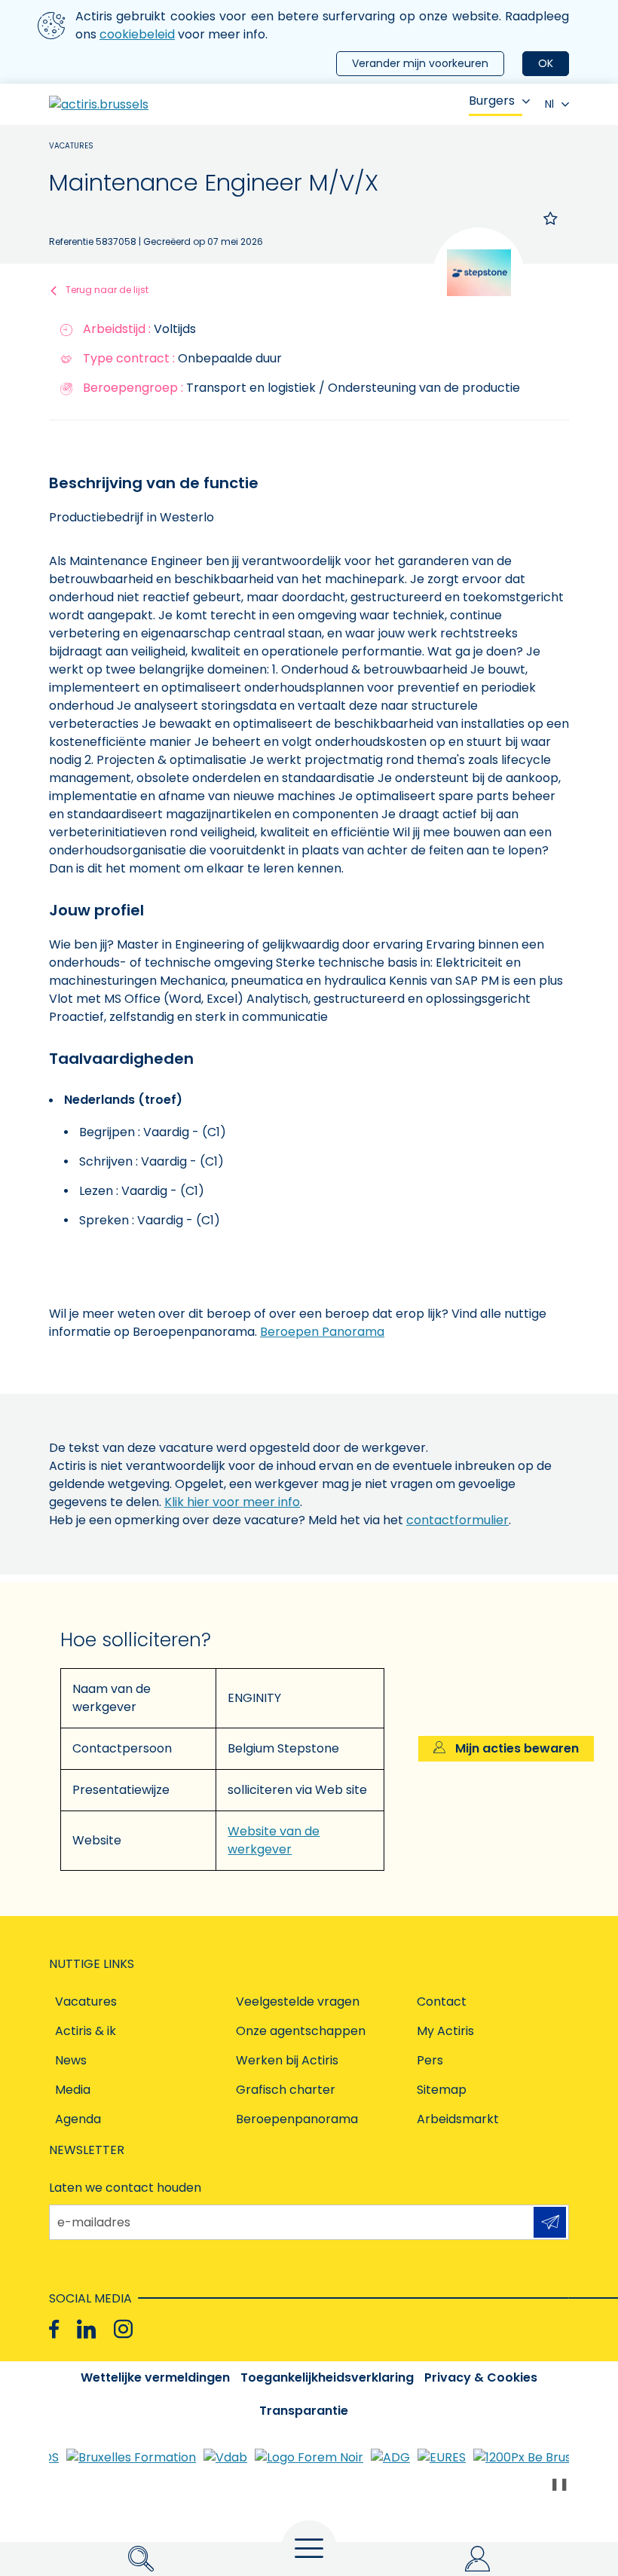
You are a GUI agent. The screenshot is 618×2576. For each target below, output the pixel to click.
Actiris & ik (86, 2031)
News (71, 2060)
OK (546, 63)
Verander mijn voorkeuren (420, 63)
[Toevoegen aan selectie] (551, 218)
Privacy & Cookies (481, 2377)
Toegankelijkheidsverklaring (327, 2377)
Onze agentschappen (301, 2031)
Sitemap (442, 2090)
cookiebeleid (137, 34)
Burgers (492, 101)
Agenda (78, 2119)
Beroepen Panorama (322, 1332)
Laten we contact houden (125, 2188)
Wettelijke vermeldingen (155, 2377)
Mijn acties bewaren (516, 1748)
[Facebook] (54, 2329)
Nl (549, 104)
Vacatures (71, 146)
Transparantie (304, 2411)
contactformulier (457, 1520)
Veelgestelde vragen (298, 2002)
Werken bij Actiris (287, 2060)
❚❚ (559, 2484)
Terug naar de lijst (107, 290)
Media (73, 2090)
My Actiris (445, 2031)
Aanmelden (550, 2222)
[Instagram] (123, 2329)
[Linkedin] (86, 2329)
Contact (442, 2002)
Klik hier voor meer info (232, 1502)
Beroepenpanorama (297, 2119)
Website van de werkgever (274, 1840)
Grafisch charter (286, 2090)
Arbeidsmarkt (458, 2119)
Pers (430, 2060)
